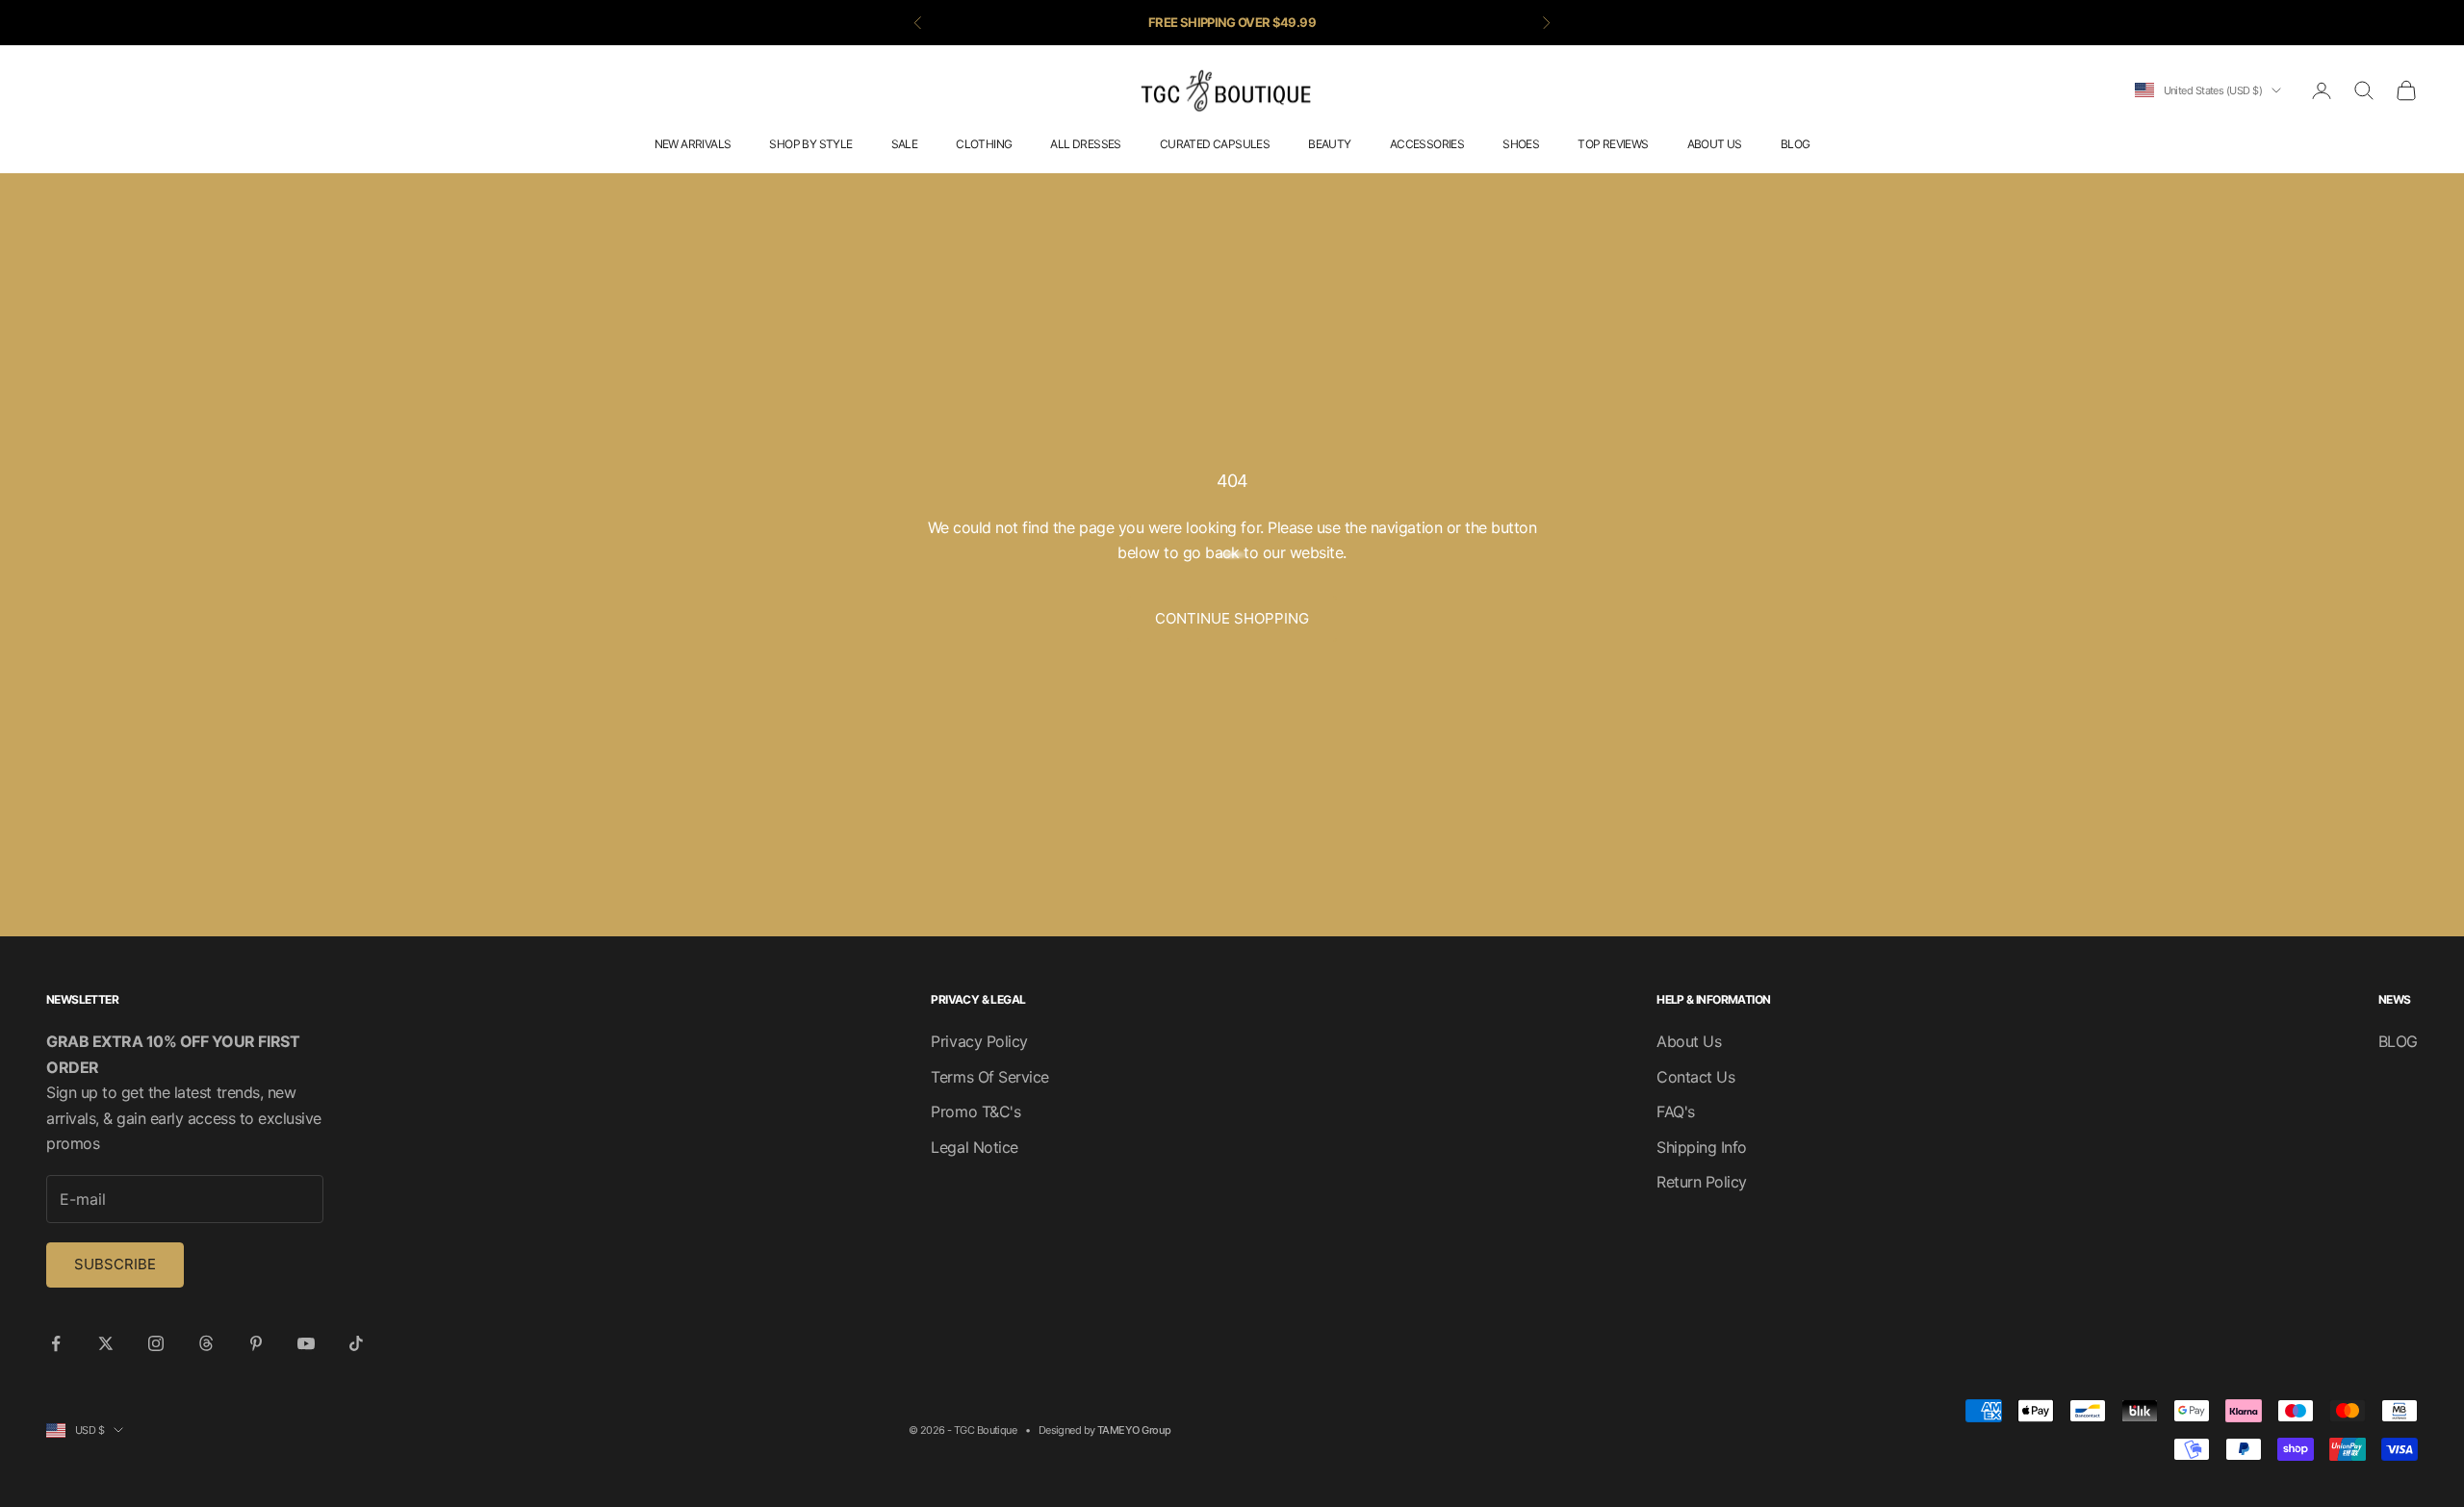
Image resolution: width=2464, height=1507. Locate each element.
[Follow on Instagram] (156, 1343)
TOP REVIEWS (1613, 144)
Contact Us (1695, 1077)
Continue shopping (1232, 618)
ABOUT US (1715, 144)
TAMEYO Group (1134, 1430)
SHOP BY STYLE (810, 144)
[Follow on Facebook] (56, 1343)
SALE (905, 144)
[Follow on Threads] (206, 1343)
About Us (1689, 1041)
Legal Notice (974, 1147)
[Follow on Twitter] (106, 1343)
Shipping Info (1702, 1147)
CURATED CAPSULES (1215, 144)
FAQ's (1676, 1111)
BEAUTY (1329, 144)
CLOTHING (984, 144)
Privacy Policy (979, 1041)
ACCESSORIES (1427, 144)
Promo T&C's (975, 1111)
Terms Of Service (989, 1077)
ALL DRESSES (1085, 144)
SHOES (1521, 144)
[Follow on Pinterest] (256, 1343)
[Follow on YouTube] (306, 1343)
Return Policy (1702, 1182)
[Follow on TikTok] (356, 1343)
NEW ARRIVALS (693, 144)
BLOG (1796, 144)
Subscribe (115, 1264)
